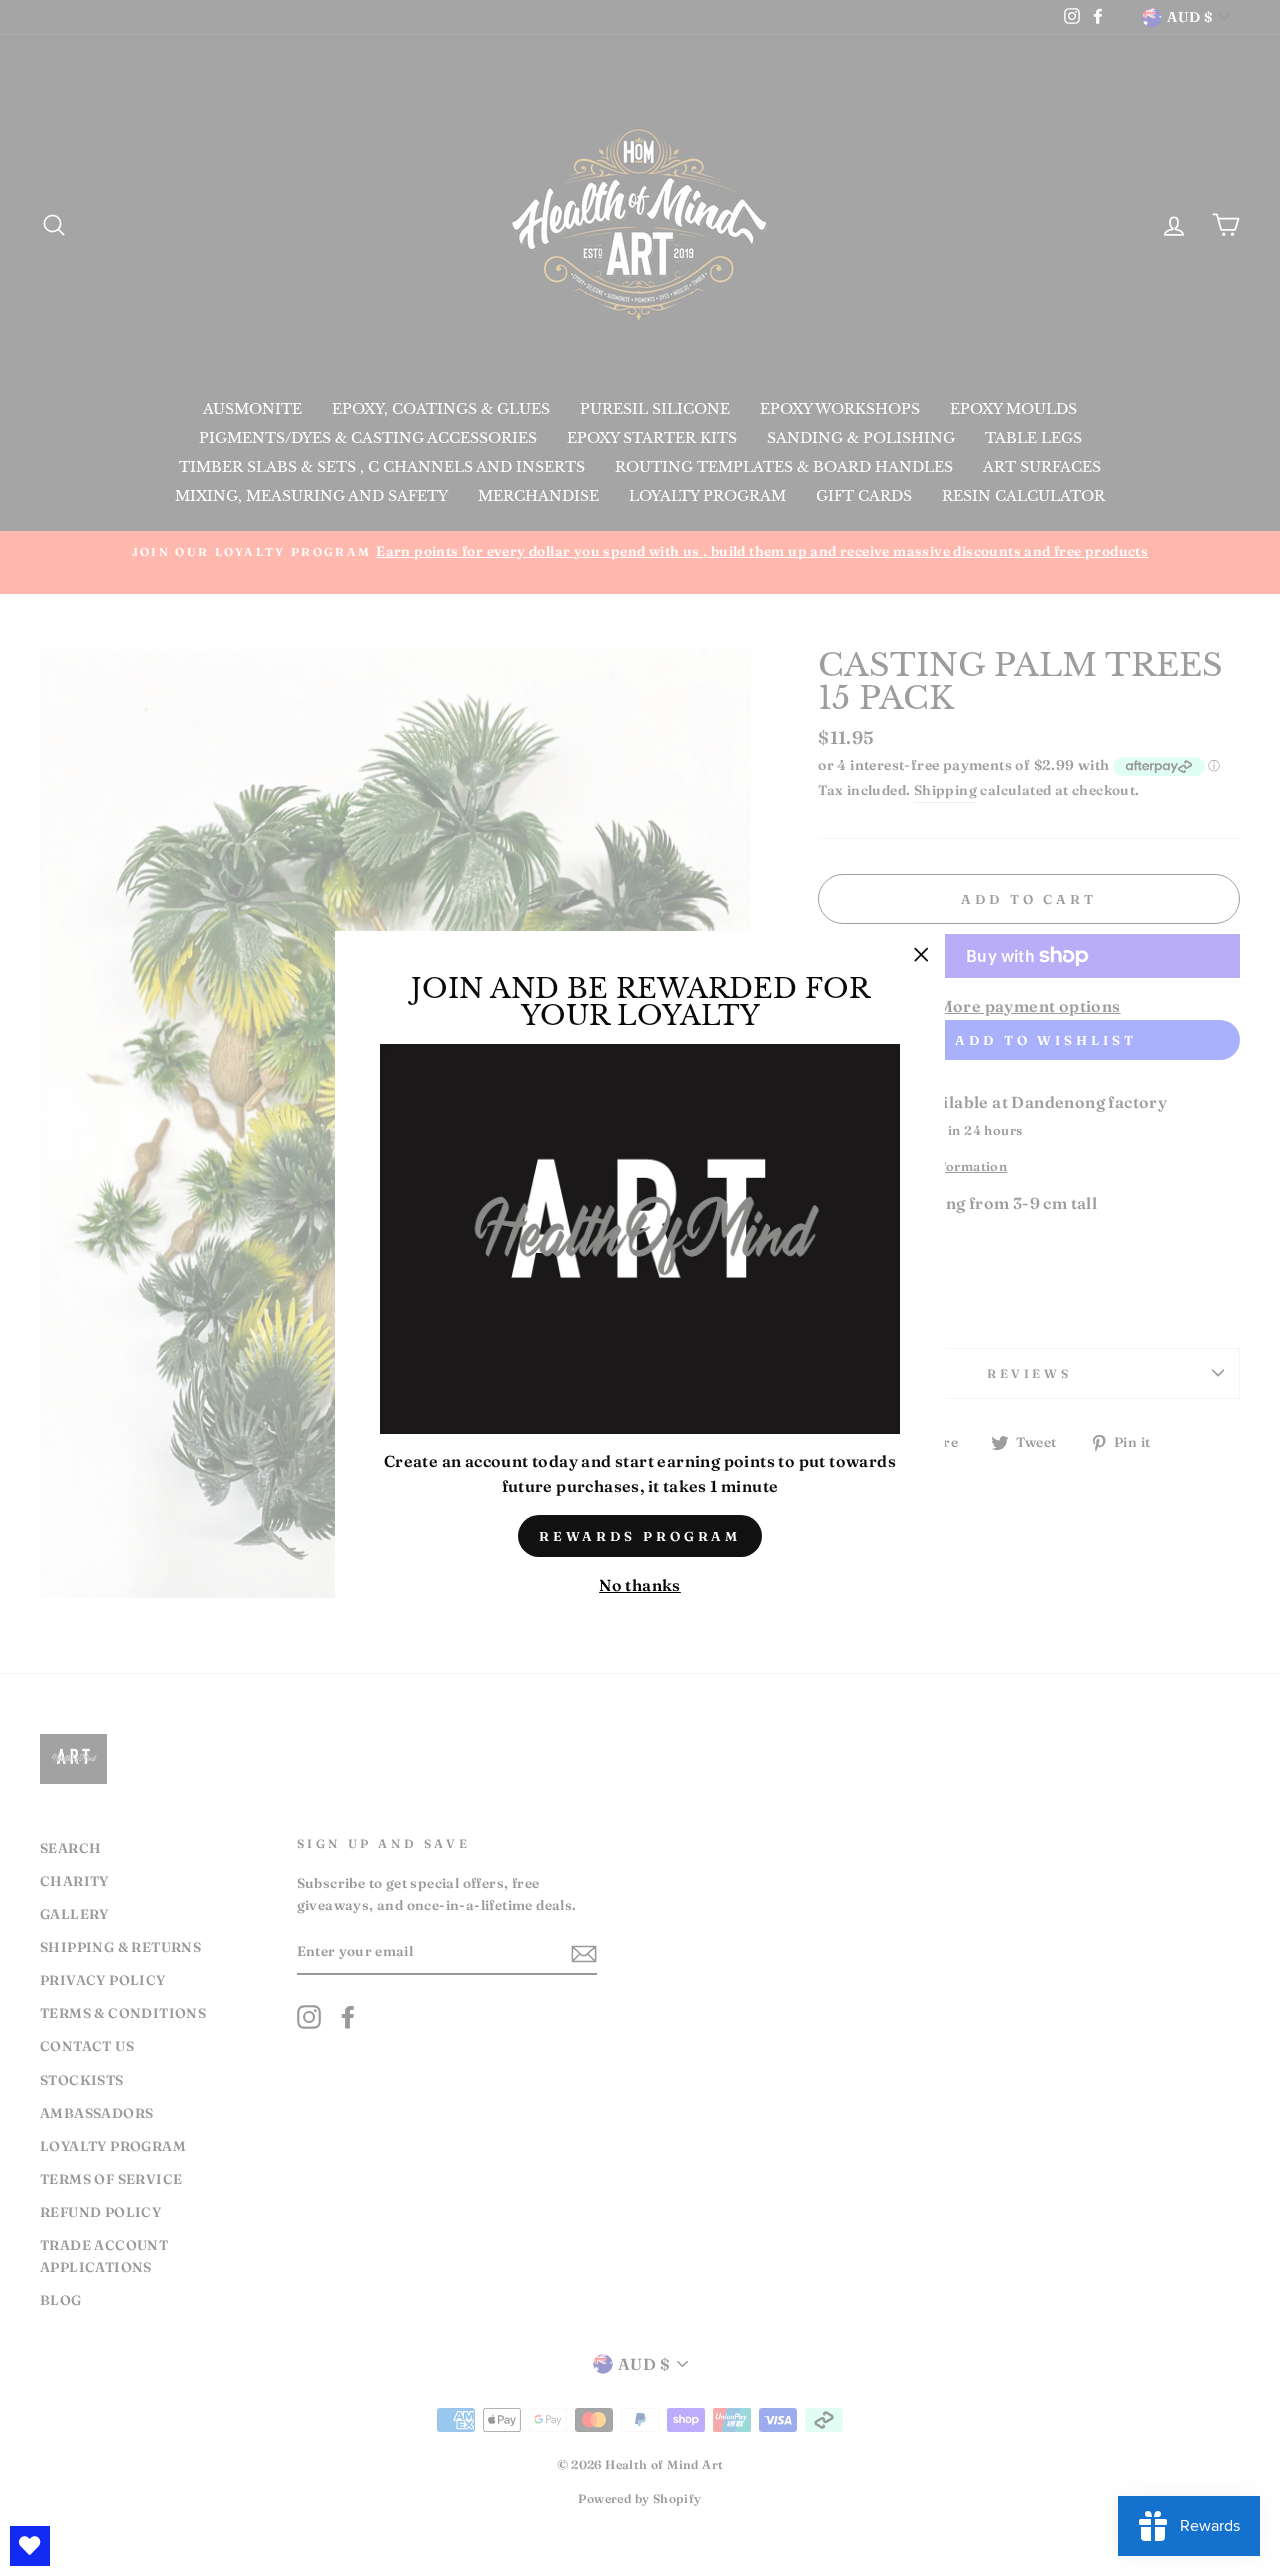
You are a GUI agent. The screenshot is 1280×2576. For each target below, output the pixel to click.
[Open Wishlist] (30, 2546)
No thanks (640, 1585)
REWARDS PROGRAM (640, 1536)
